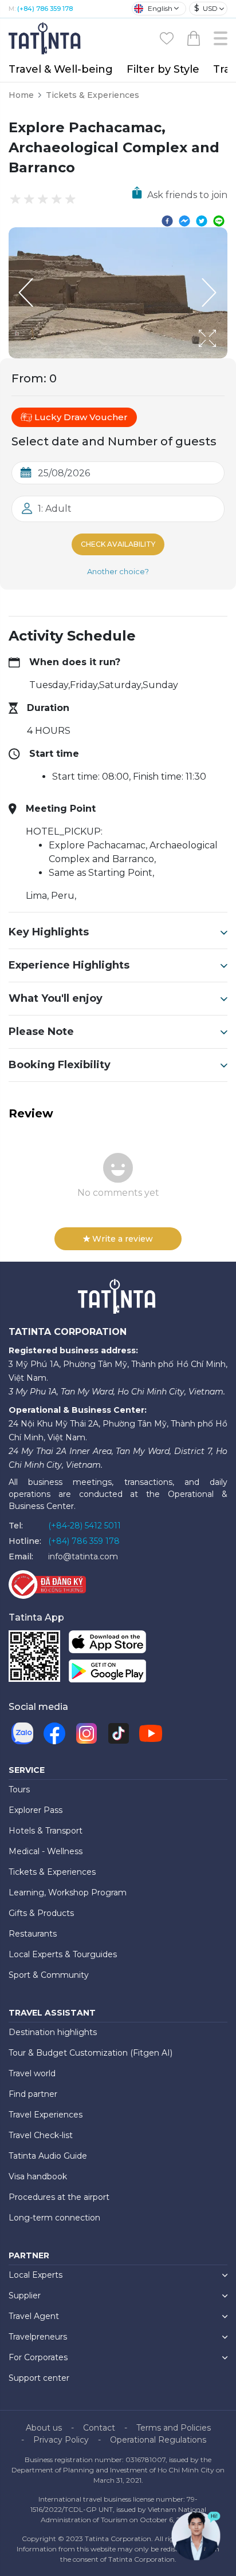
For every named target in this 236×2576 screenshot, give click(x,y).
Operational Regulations (158, 2440)
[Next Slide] (210, 293)
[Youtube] (151, 1733)
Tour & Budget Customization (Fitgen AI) (91, 2053)
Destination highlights (53, 2032)
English (160, 8)
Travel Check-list (41, 2135)
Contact (99, 2428)
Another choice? (118, 571)
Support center (39, 2378)
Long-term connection (54, 2218)
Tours (19, 1789)
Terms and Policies (174, 2428)
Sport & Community (49, 1975)
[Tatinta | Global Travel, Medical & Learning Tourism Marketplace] (46, 37)
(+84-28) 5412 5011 (84, 1526)
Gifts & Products (41, 1913)
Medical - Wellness (46, 1851)
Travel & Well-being (61, 69)
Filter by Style (163, 69)
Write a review (123, 1239)
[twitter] (202, 220)
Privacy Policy (61, 2440)
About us (44, 2428)
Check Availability (118, 544)
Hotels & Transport (46, 1831)
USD (206, 8)
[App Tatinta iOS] (107, 1644)
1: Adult (55, 509)
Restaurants (33, 1934)
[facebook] (167, 220)
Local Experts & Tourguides (63, 1954)
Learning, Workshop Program (68, 1893)
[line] (219, 220)
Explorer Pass (36, 1810)
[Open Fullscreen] (224, 358)
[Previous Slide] (26, 293)
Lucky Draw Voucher (81, 417)
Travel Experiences (46, 2115)
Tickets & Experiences (93, 95)
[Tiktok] (119, 1733)
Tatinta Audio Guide (48, 2156)
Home (21, 95)
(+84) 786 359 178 (45, 9)
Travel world (32, 2073)
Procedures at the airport (59, 2197)
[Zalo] (22, 1733)
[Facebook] (54, 1733)
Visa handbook (38, 2176)
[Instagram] (86, 1733)
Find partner (33, 2094)
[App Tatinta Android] (107, 1674)
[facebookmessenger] (184, 220)
